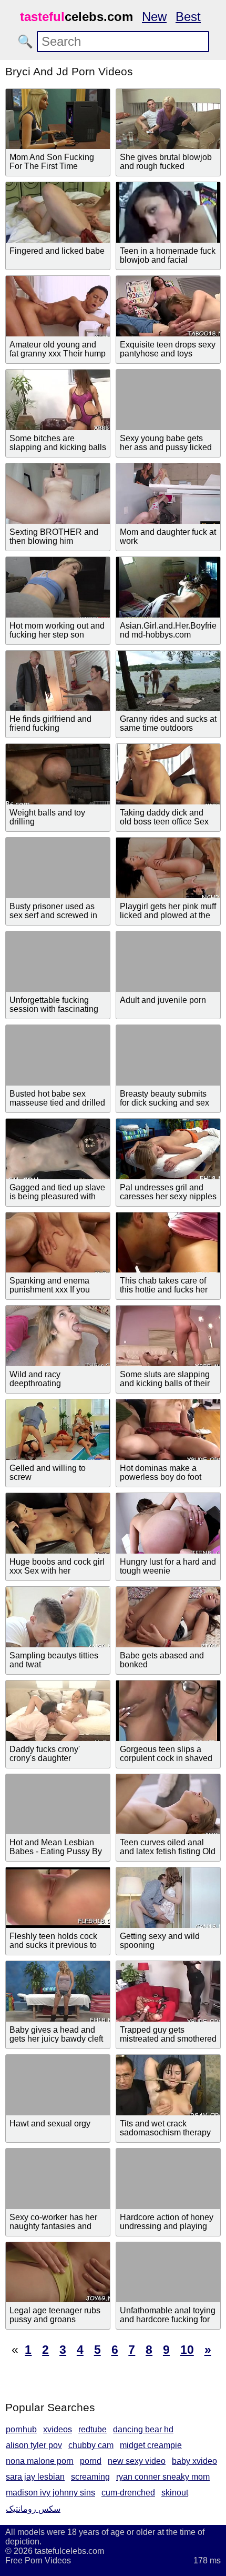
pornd (91, 2461)
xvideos (58, 2429)
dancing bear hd (143, 2429)
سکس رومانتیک (33, 2509)
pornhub (21, 2429)
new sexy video (137, 2461)
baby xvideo (194, 2461)
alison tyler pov (34, 2445)
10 (187, 2350)
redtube (93, 2429)
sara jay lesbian (35, 2477)
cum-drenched (128, 2493)
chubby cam (91, 2445)
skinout (175, 2493)
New (154, 17)
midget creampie (151, 2445)
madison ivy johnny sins (50, 2493)
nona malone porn (40, 2461)
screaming (90, 2477)
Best (188, 17)
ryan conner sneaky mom (163, 2477)
